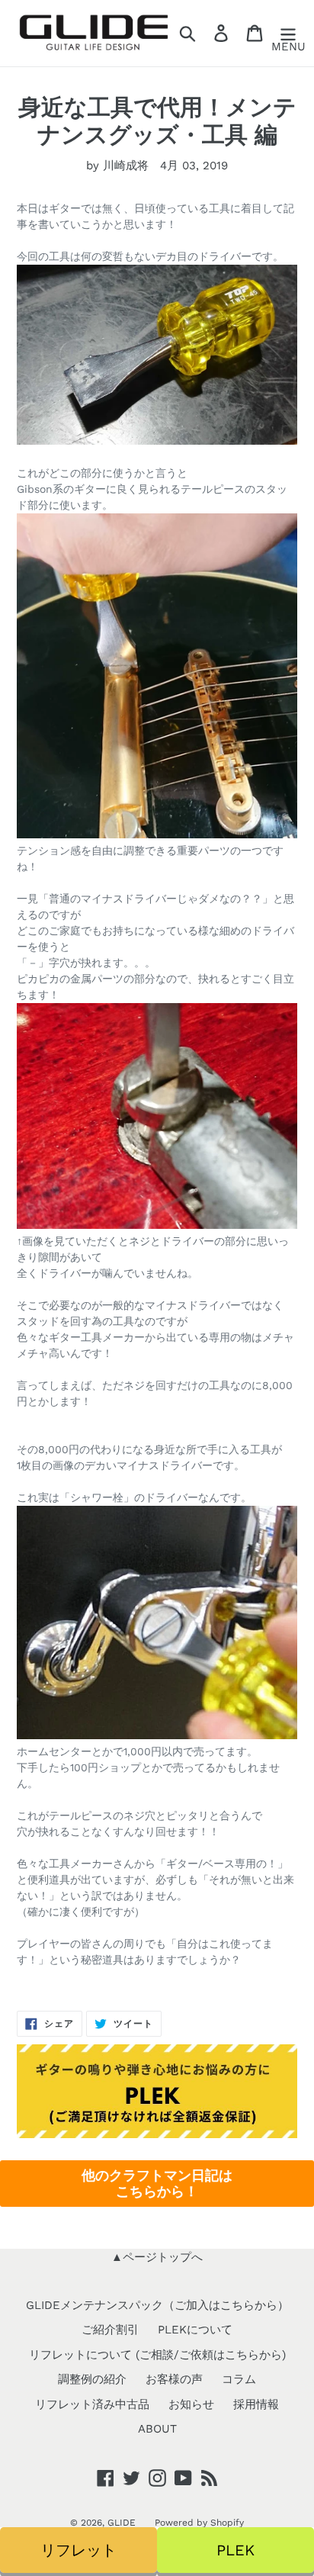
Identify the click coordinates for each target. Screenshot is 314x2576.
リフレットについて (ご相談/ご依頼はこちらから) (157, 2355)
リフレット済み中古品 (92, 2404)
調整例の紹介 (92, 2379)
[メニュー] (288, 34)
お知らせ (191, 2404)
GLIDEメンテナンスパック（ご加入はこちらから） (157, 2305)
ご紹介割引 (110, 2330)
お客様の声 (174, 2379)
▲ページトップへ (157, 2257)
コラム (239, 2379)
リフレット (78, 2550)
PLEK (235, 2550)
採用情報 (256, 2404)
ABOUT (157, 2429)
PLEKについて (195, 2330)
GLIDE (122, 2523)
